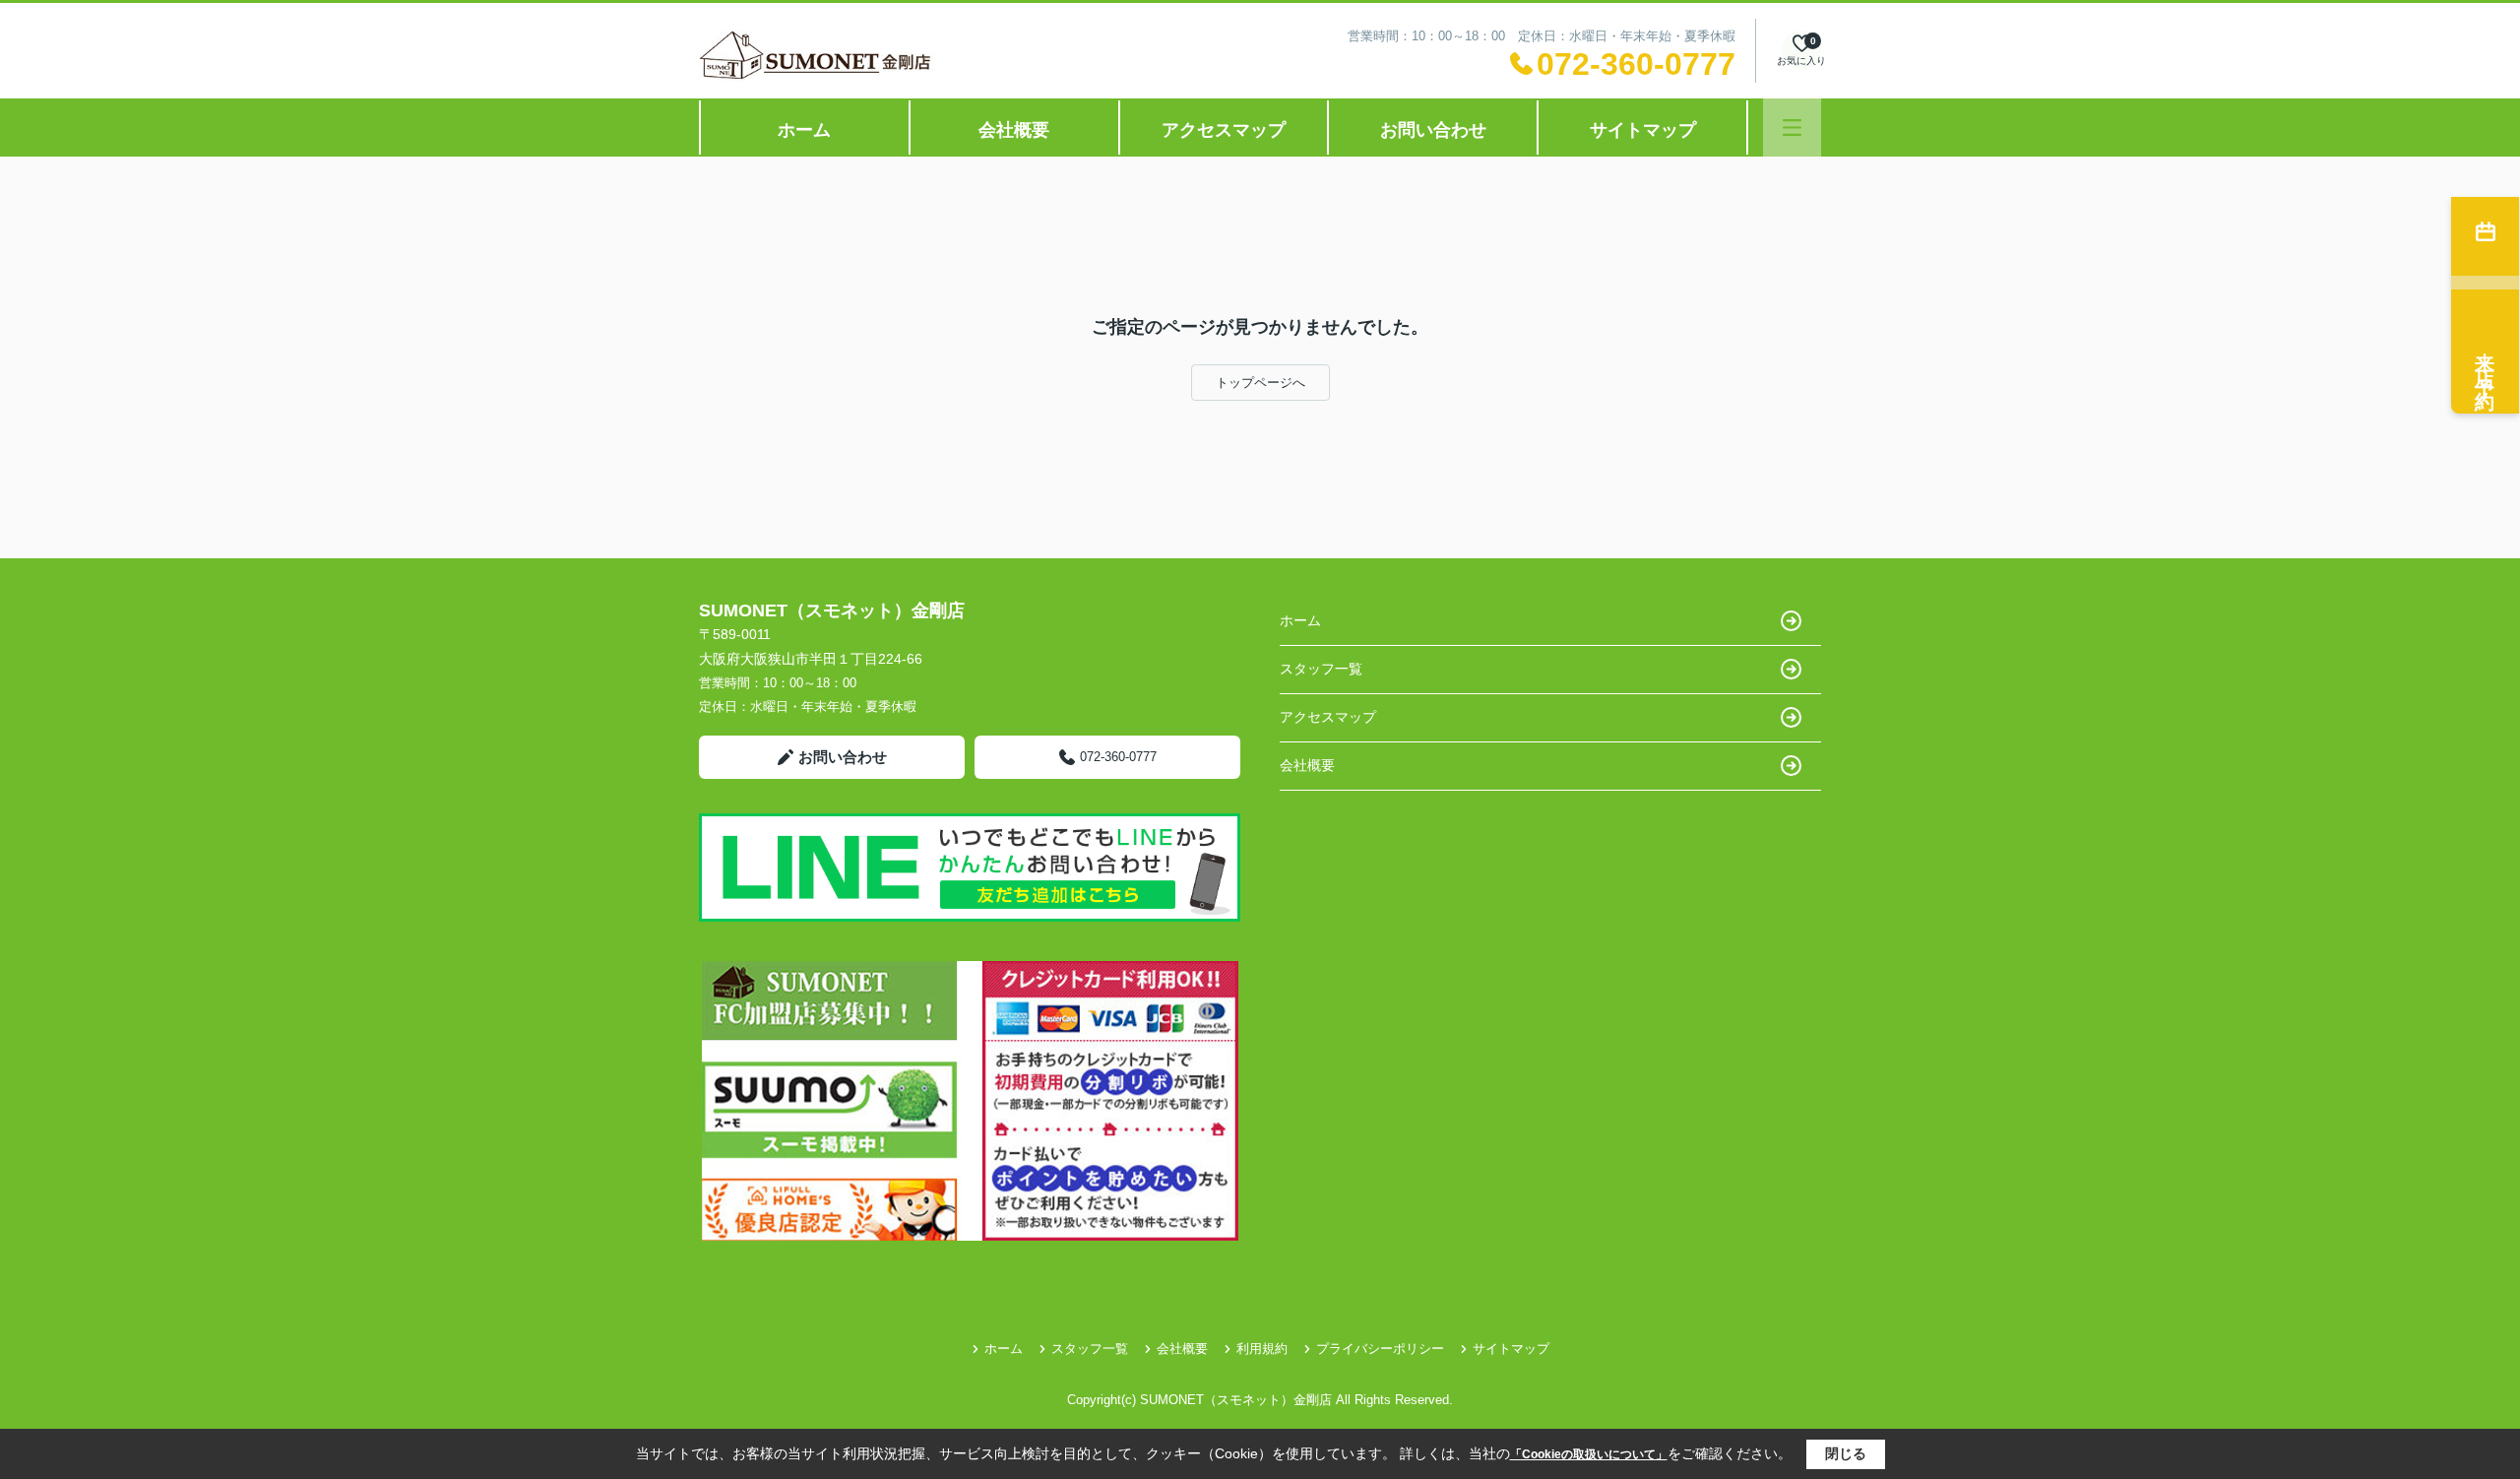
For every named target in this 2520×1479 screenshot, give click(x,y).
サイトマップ (1643, 130)
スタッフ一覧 (1321, 669)
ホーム (804, 130)
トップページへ (1260, 383)
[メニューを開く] (1792, 128)
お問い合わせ (1433, 130)
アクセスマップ (1224, 130)
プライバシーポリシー (1380, 1349)
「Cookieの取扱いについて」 (1589, 1454)
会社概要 (1014, 130)
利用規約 (1262, 1349)
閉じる (1846, 1453)
